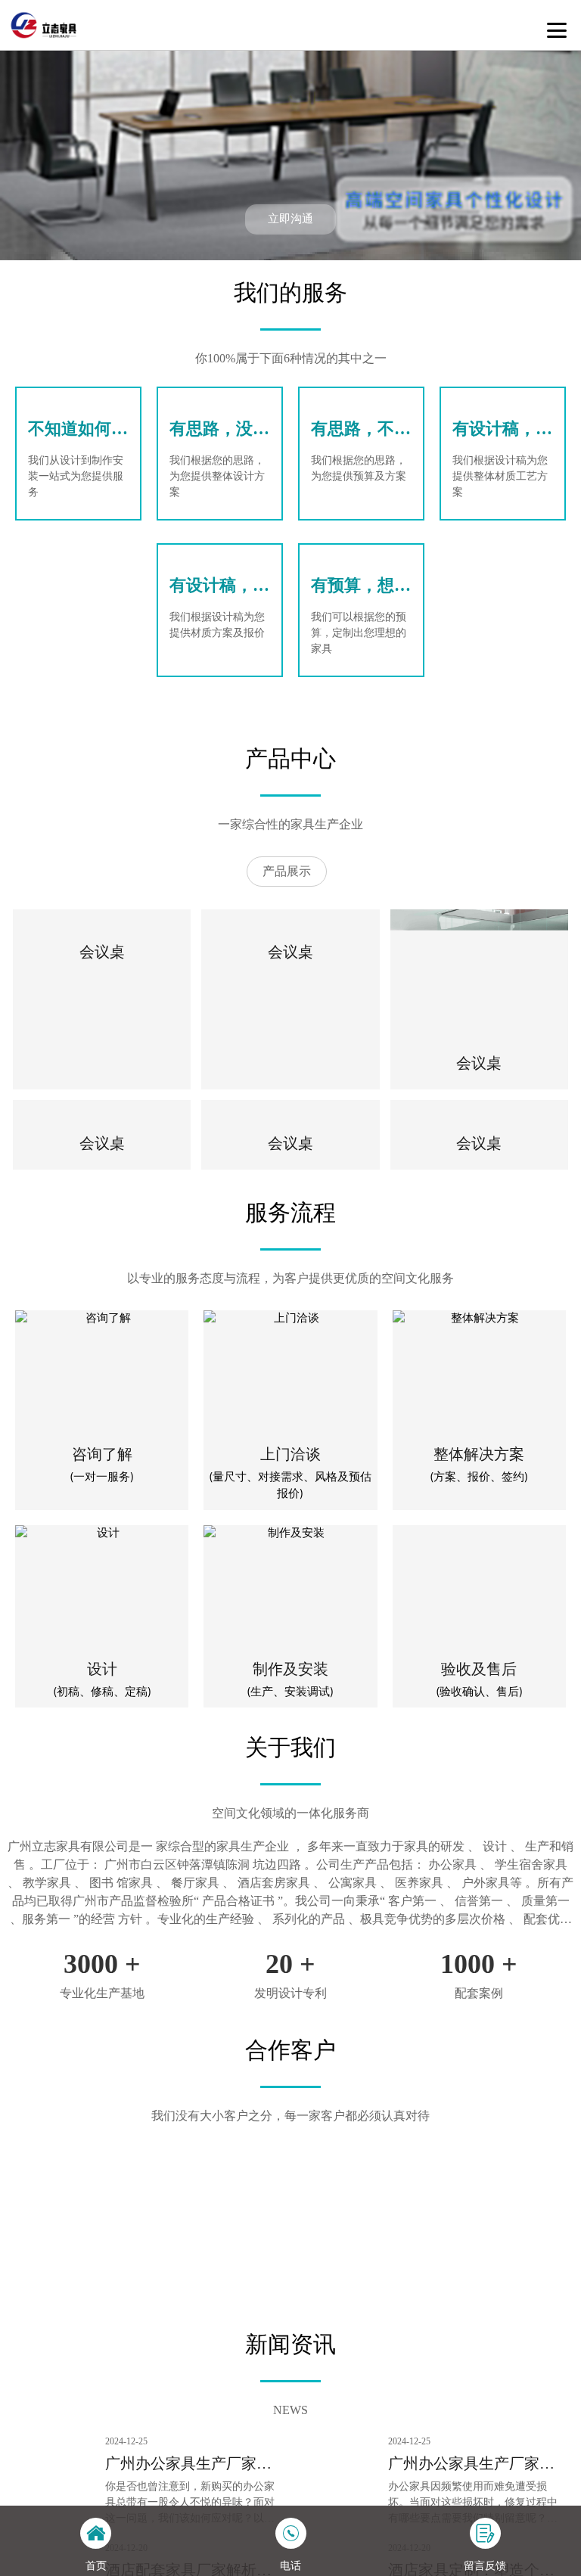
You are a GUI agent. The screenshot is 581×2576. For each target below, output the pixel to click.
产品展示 (287, 871)
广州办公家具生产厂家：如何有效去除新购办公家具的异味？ (188, 2465)
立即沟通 (290, 219)
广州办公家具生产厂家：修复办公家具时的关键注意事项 (471, 2465)
